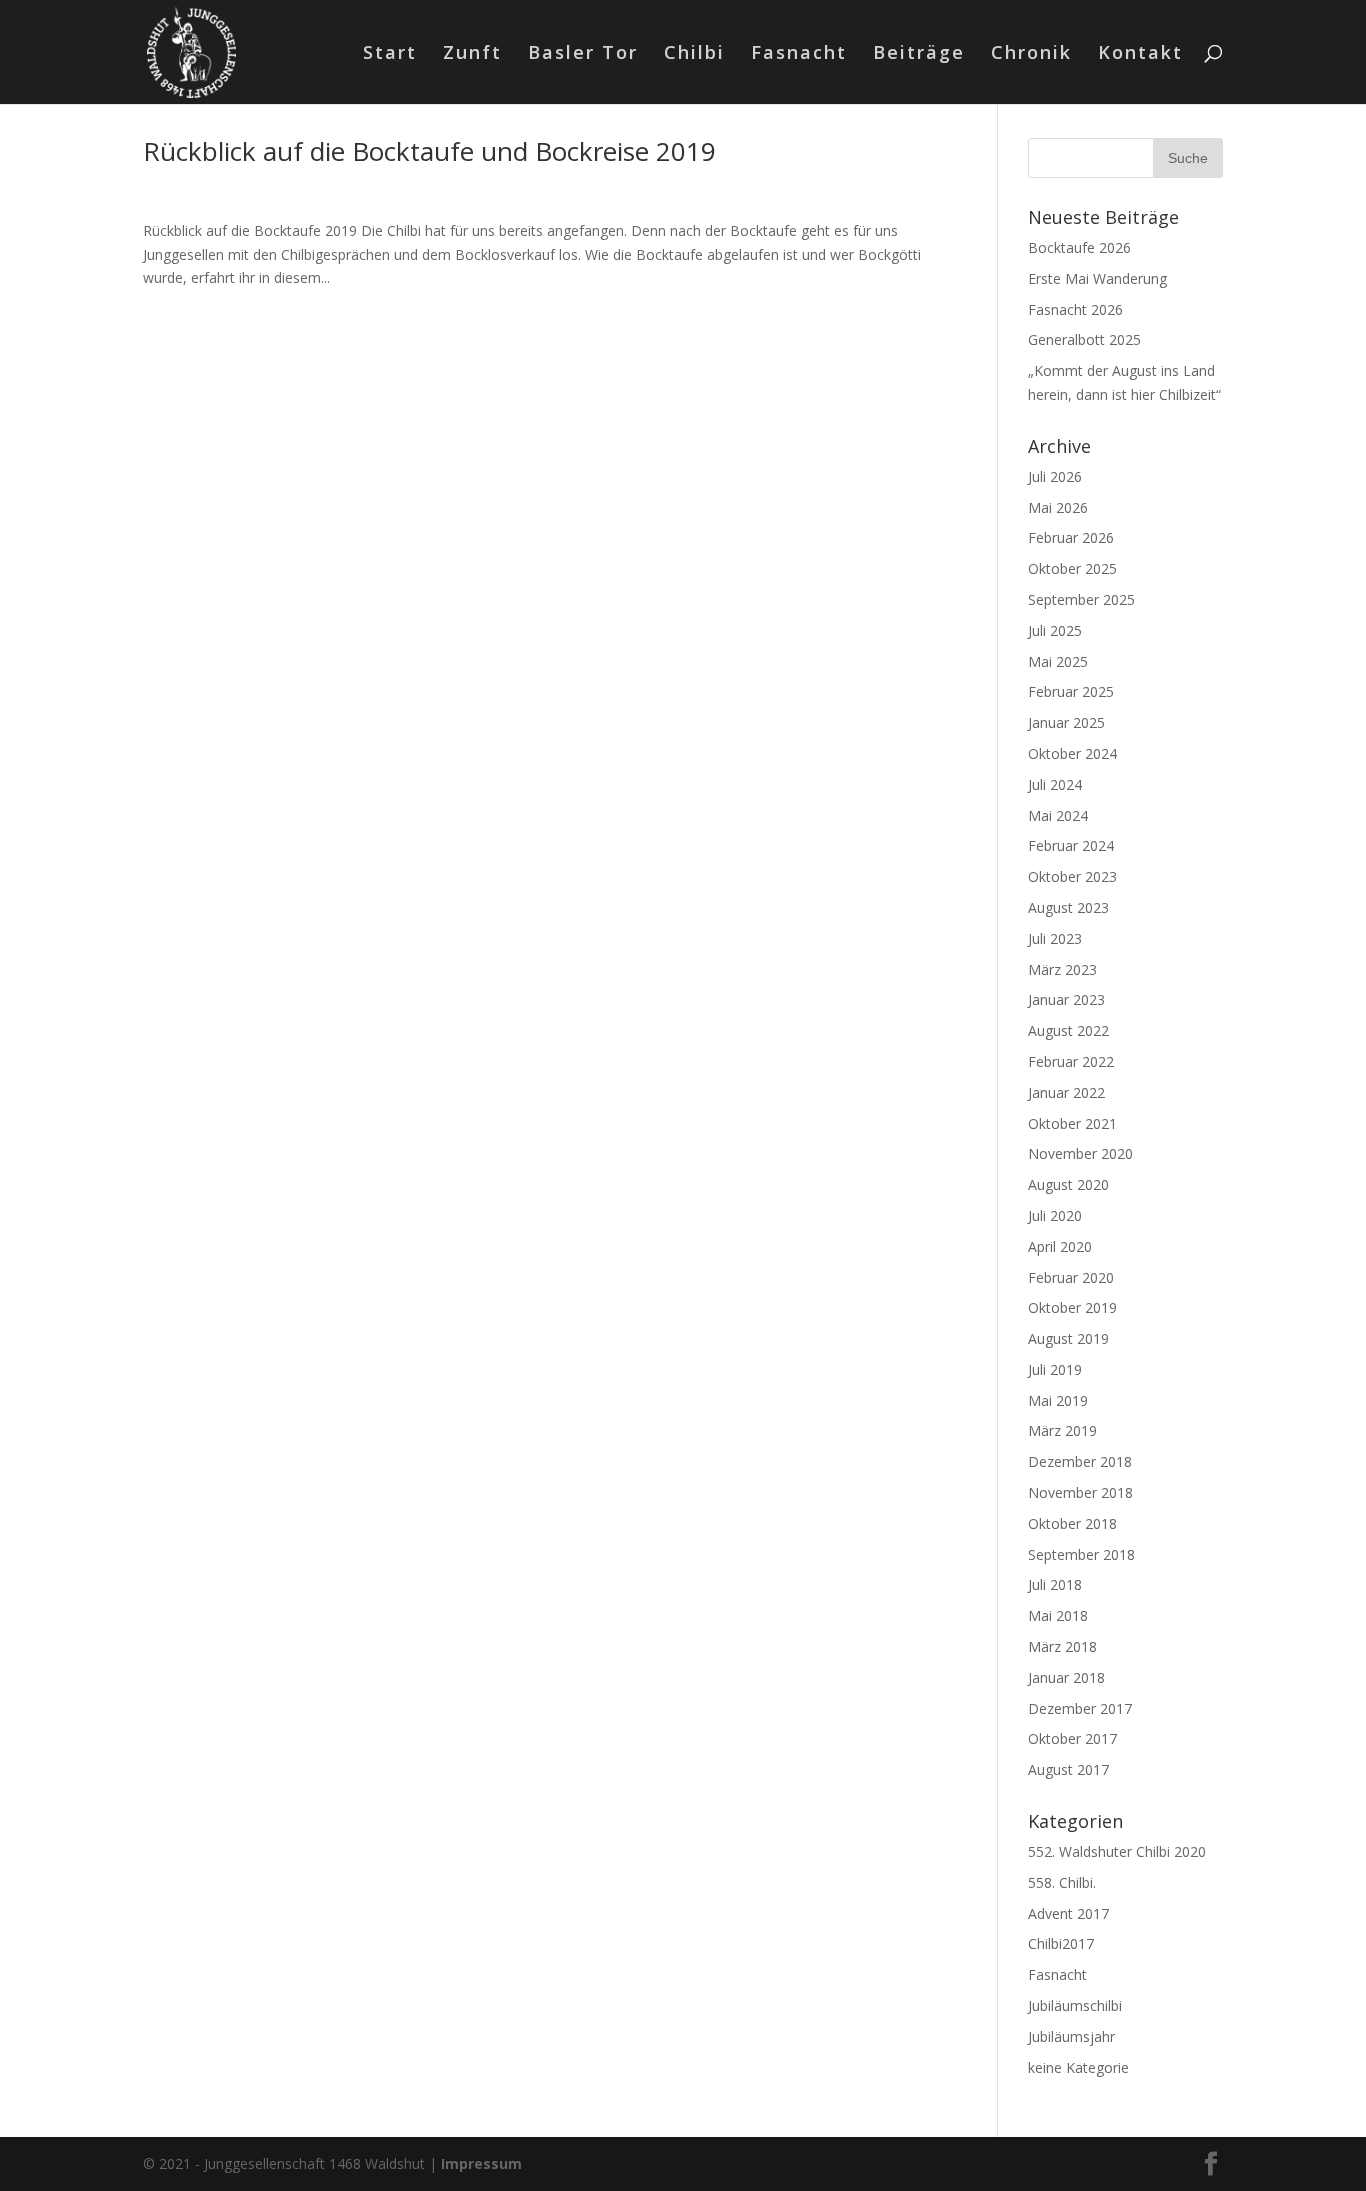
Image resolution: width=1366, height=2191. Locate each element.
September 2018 (1081, 1554)
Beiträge (919, 54)
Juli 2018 (1055, 1584)
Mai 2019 (1058, 1400)
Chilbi (694, 54)
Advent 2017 (1068, 1913)
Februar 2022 (1071, 1061)
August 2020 (1068, 1184)
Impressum (481, 2163)
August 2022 (1068, 1030)
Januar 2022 (1066, 1092)
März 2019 (1062, 1430)
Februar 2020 (1071, 1277)
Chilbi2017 (1061, 1943)
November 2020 (1080, 1153)
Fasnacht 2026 (1075, 309)
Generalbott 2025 (1084, 339)
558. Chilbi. (1062, 1882)
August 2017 (1068, 1769)
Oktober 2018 (1072, 1523)
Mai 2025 (1058, 661)
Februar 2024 (1071, 845)
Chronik (1031, 54)
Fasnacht (799, 54)
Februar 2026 (1071, 537)
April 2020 (1060, 1246)
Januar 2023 (1066, 999)
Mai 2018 (1058, 1615)
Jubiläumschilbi (1075, 2005)
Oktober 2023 (1072, 876)
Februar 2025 (1071, 691)
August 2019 (1068, 1338)
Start (390, 54)
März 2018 (1062, 1646)
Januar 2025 (1066, 722)
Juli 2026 (1055, 476)
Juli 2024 (1055, 784)
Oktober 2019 (1072, 1307)
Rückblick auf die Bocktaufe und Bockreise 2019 (429, 151)
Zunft (472, 54)
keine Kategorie (1078, 2067)
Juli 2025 (1055, 630)
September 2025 (1081, 599)
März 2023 (1062, 969)
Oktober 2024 (1072, 753)
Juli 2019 (1055, 1369)
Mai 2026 (1058, 507)
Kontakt (1140, 54)
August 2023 (1068, 907)
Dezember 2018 (1080, 1461)
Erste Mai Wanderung (1097, 278)
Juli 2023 (1055, 938)
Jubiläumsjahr (1071, 2036)
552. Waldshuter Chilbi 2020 (1117, 1851)
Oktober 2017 (1072, 1738)
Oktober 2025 (1072, 568)
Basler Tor (583, 54)
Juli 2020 (1055, 1215)
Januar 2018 (1066, 1677)
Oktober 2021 (1072, 1123)
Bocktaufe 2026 (1079, 247)
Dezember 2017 (1080, 1708)
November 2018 (1080, 1492)
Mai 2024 (1058, 815)
